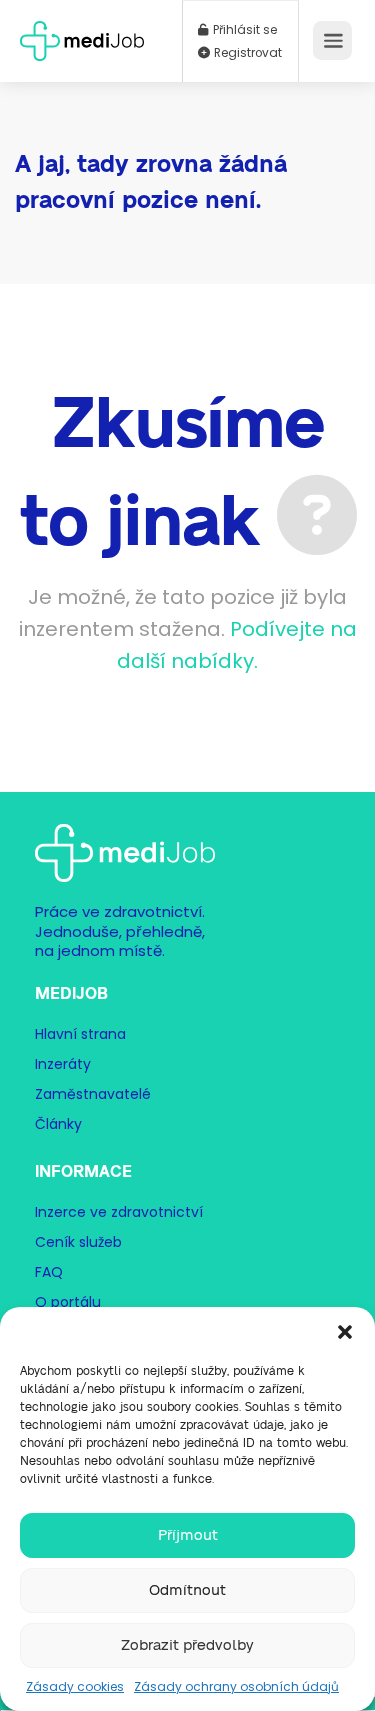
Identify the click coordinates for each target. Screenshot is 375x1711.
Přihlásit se (243, 30)
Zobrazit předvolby (187, 1645)
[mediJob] (82, 34)
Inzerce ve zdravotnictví (119, 1212)
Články (58, 1124)
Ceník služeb (78, 1242)
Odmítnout (187, 1590)
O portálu (68, 1302)
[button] (345, 1332)
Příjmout (188, 1535)
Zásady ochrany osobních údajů (236, 1686)
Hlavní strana (80, 1034)
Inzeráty (63, 1064)
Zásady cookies (75, 1686)
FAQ (49, 1272)
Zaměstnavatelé (93, 1094)
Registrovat (246, 53)
